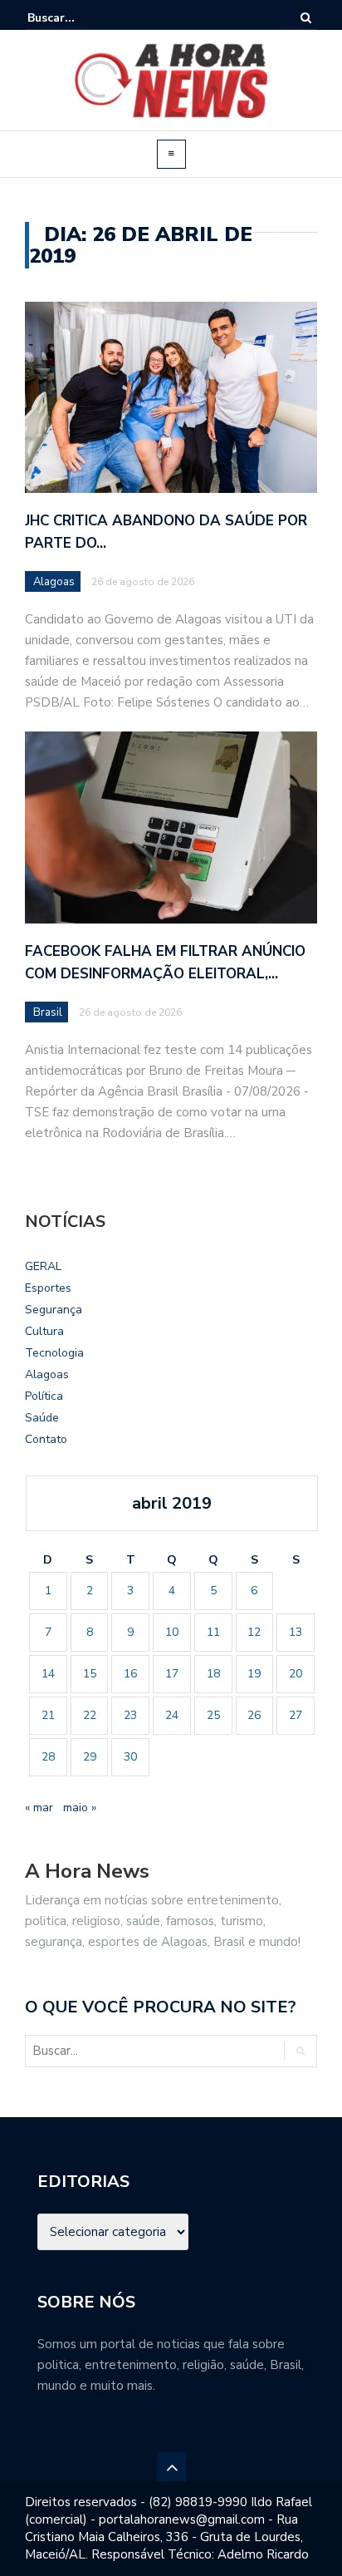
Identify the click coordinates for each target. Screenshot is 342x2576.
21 (48, 1715)
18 (213, 1674)
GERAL (43, 1266)
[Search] (306, 18)
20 (296, 1674)
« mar (39, 1808)
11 (213, 1632)
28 (48, 1757)
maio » (80, 1808)
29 (90, 1757)
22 (90, 1715)
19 (254, 1674)
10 (172, 1632)
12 (254, 1632)
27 (296, 1715)
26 (254, 1715)
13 (296, 1632)
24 (172, 1715)
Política (44, 1396)
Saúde (42, 1418)
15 (90, 1674)
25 (213, 1715)
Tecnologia (54, 1353)
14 (48, 1674)
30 (130, 1757)
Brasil (48, 1012)
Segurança (54, 1310)
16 (130, 1674)
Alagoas (54, 582)
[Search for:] (78, 18)
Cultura (44, 1331)
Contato (46, 1439)
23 (130, 1715)
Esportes (48, 1288)
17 (172, 1674)
